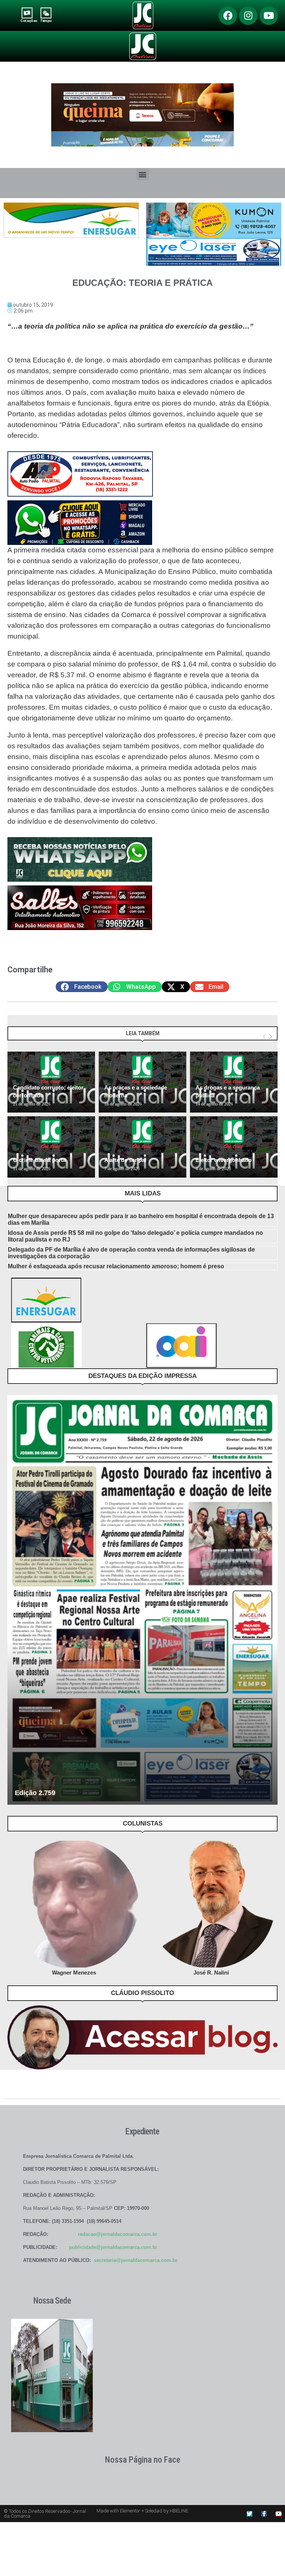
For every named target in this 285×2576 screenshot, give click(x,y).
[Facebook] (228, 16)
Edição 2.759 (35, 1793)
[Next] (271, 1037)
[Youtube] (269, 16)
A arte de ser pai (125, 1160)
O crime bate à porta (39, 1160)
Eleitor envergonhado (224, 1160)
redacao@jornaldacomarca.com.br (118, 2234)
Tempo (46, 21)
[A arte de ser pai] (142, 1147)
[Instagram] (248, 16)
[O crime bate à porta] (51, 1147)
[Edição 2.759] (142, 1600)
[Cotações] (27, 13)
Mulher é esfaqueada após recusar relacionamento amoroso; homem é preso (116, 1266)
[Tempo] (46, 13)
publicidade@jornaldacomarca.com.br (113, 2247)
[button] (143, 174)
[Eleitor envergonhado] (234, 1147)
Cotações (29, 21)
